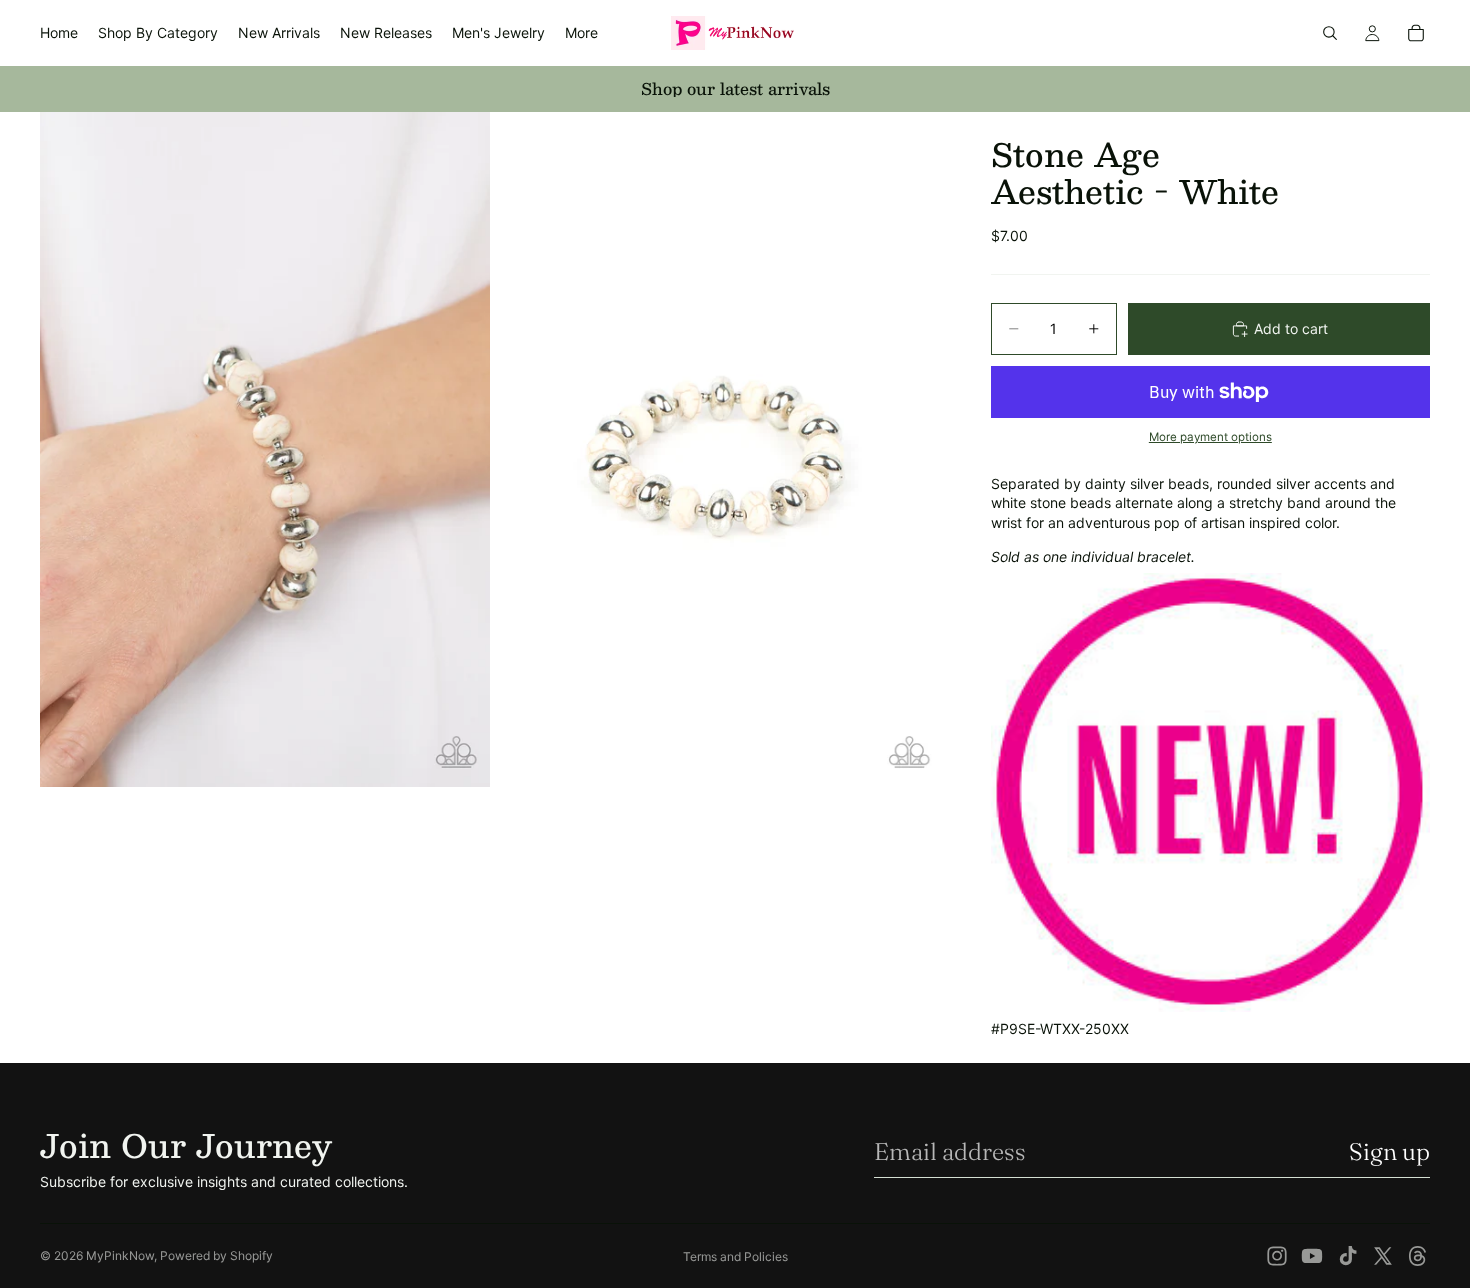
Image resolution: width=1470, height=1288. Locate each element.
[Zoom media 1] (265, 449)
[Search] (1330, 33)
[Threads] (1418, 1256)
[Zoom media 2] (718, 449)
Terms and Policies (735, 1256)
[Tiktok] (1348, 1256)
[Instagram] (1277, 1256)
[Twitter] (1383, 1256)
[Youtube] (1312, 1256)
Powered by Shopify (216, 1255)
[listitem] (581, 33)
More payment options (1210, 437)
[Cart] (1416, 33)
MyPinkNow (120, 1255)
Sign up (1389, 1151)
